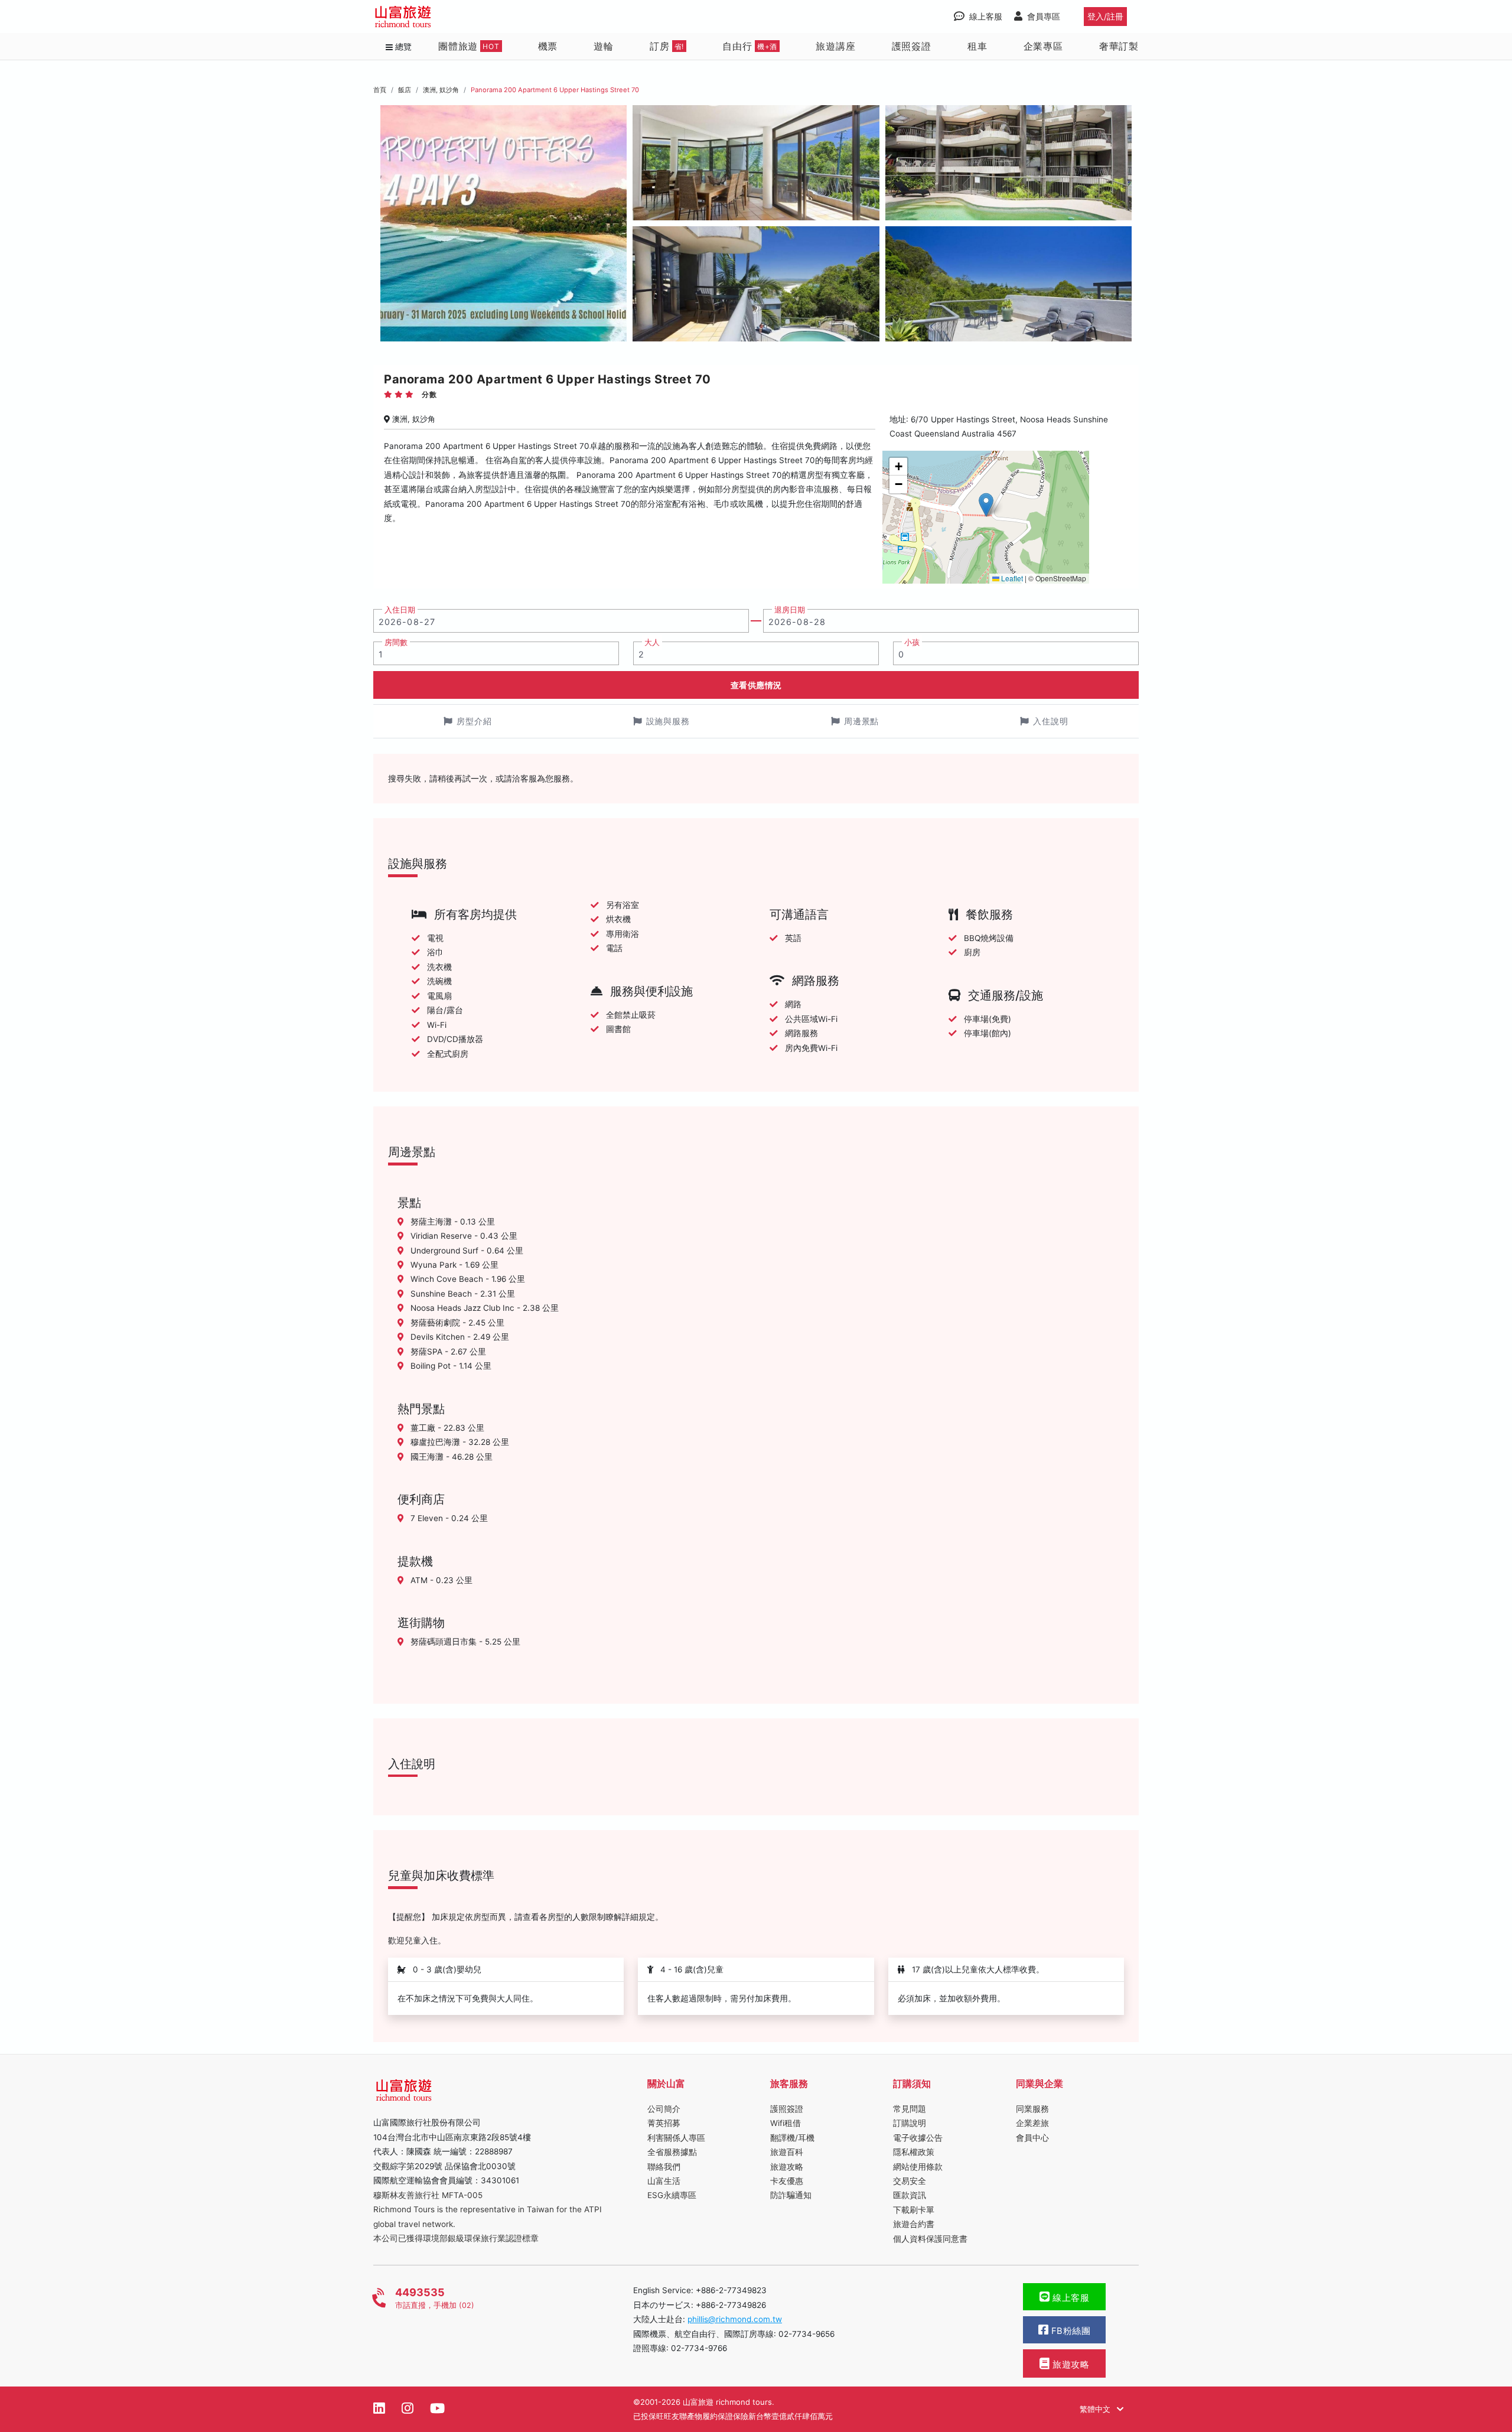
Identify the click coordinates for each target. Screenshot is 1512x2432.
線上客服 (1070, 2298)
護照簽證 (912, 46)
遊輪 (604, 46)
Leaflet (1011, 578)
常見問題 (910, 2109)
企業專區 (1043, 46)
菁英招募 (664, 2123)
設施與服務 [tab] (668, 721)
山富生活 (664, 2181)
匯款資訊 (910, 2195)
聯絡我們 (664, 2167)
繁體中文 (1096, 2409)
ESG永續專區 (672, 2195)
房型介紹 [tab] (474, 721)
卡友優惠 (787, 2181)
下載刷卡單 (914, 2210)
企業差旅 (1032, 2123)
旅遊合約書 (914, 2224)
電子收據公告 (918, 2138)
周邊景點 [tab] (862, 721)
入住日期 (400, 610)
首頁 (380, 90)
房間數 (396, 642)
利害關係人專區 (676, 2138)
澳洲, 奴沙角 (441, 90)
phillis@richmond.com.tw (735, 2319)
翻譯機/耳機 (792, 2138)
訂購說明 (910, 2123)
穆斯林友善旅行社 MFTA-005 (428, 2195)
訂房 (667, 46)
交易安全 (910, 2181)
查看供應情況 (756, 685)
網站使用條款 (918, 2167)
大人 (652, 642)
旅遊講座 (835, 46)
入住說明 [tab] (1051, 721)
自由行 (750, 46)
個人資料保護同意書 (930, 2239)
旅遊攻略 (787, 2167)
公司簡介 (664, 2109)
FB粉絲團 (1069, 2331)
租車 (977, 46)
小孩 (912, 642)
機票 (548, 46)
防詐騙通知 (791, 2195)
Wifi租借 (786, 2123)
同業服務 (1032, 2109)
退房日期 (790, 610)
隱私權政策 (914, 2152)
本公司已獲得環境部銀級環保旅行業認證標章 (456, 2238)
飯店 (405, 90)
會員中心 (1032, 2138)
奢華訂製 (1119, 46)
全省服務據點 (672, 2152)
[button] (986, 505)
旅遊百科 (787, 2152)
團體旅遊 (469, 46)
